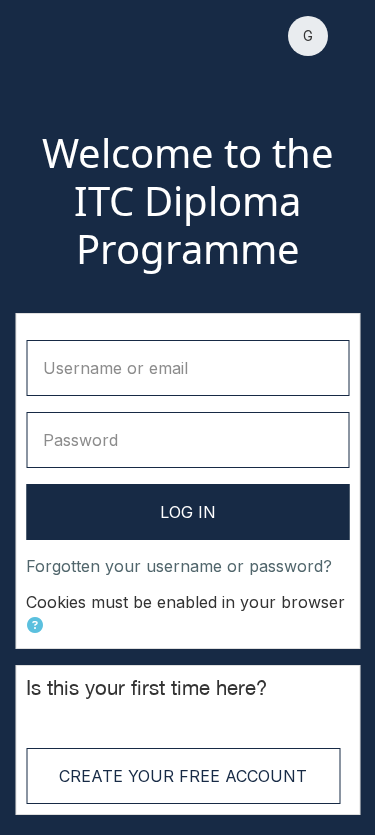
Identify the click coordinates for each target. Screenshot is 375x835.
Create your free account (183, 776)
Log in (188, 512)
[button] (308, 36)
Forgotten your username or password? (179, 566)
